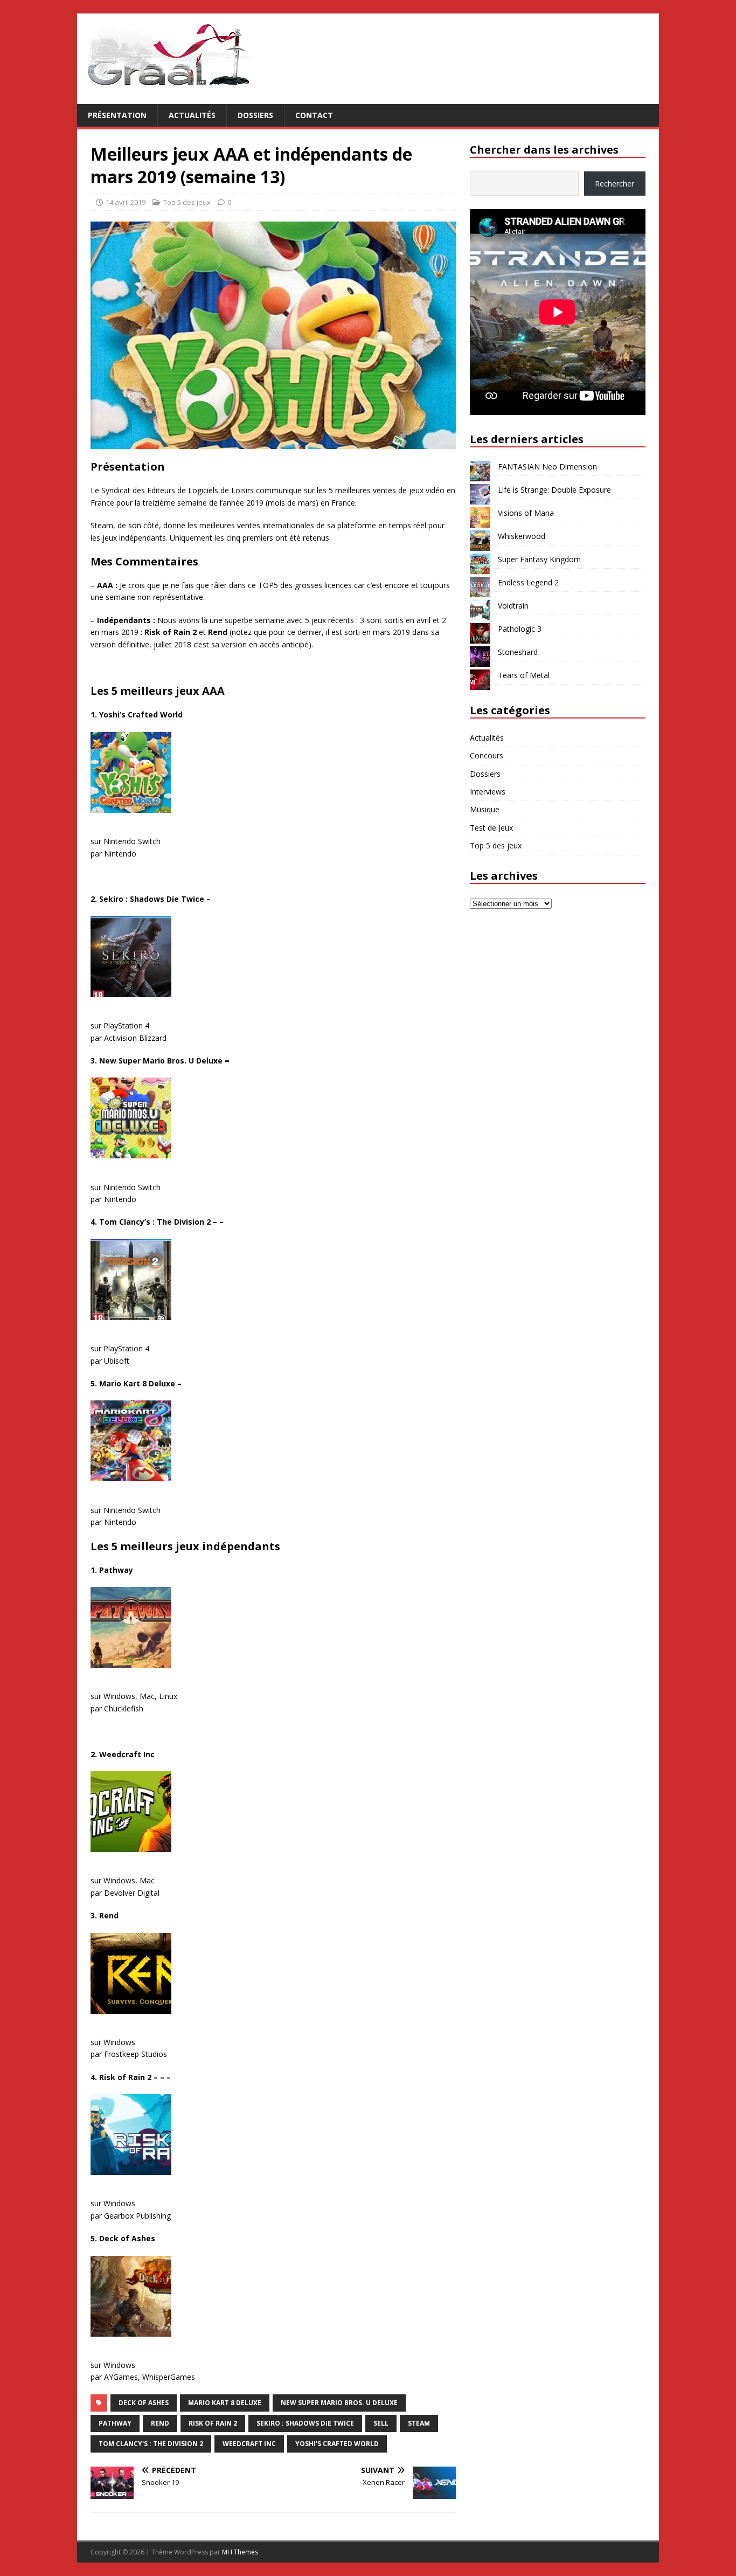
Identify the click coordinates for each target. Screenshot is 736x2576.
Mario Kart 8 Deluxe (225, 2403)
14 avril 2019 (126, 202)
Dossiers (255, 115)
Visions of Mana (526, 513)
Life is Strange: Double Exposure (554, 490)
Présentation (117, 115)
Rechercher (615, 184)
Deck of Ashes (144, 2403)
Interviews (488, 792)
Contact (314, 115)
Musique (485, 809)
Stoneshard (518, 652)
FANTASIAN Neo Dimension (547, 467)
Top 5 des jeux (187, 202)
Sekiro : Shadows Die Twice (305, 2423)
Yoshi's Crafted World (337, 2444)
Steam (419, 2423)
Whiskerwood (522, 536)
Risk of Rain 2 (213, 2423)
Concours (487, 755)
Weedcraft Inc (249, 2444)
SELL (381, 2423)
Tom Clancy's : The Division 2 (151, 2444)
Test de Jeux (491, 828)
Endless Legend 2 (528, 582)
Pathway (115, 2423)
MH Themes (240, 2552)
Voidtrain (513, 606)
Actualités (192, 115)
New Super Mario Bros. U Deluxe (339, 2403)
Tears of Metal (524, 675)
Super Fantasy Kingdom (539, 559)
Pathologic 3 (520, 629)
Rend (160, 2423)
